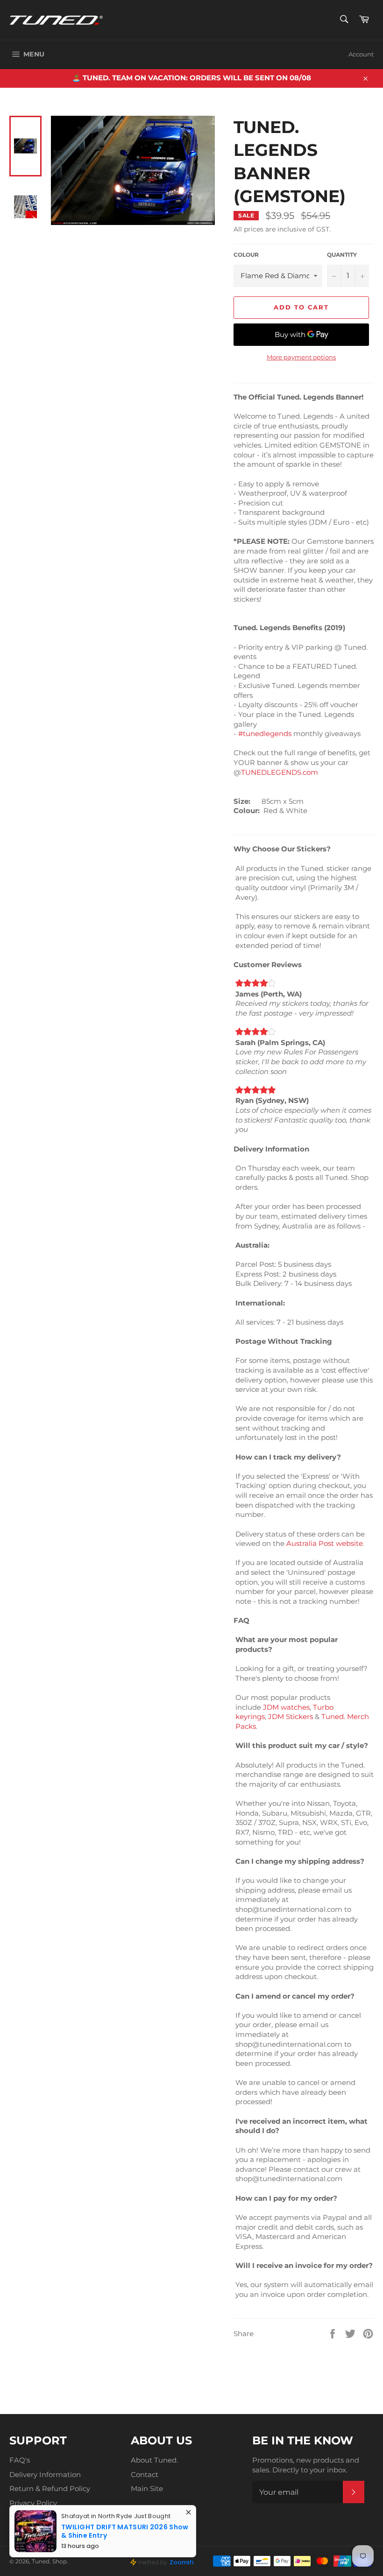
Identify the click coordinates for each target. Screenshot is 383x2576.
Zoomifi (181, 2562)
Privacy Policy (33, 2503)
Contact (145, 2474)
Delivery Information (45, 2474)
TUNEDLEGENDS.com (280, 772)
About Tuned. (154, 2460)
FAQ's (20, 2460)
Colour (246, 255)
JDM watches (286, 1707)
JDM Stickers (291, 1716)
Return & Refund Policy (50, 2488)
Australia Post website (325, 1543)
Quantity (342, 255)
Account (361, 54)
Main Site (147, 2488)
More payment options (301, 357)
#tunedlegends (265, 733)
